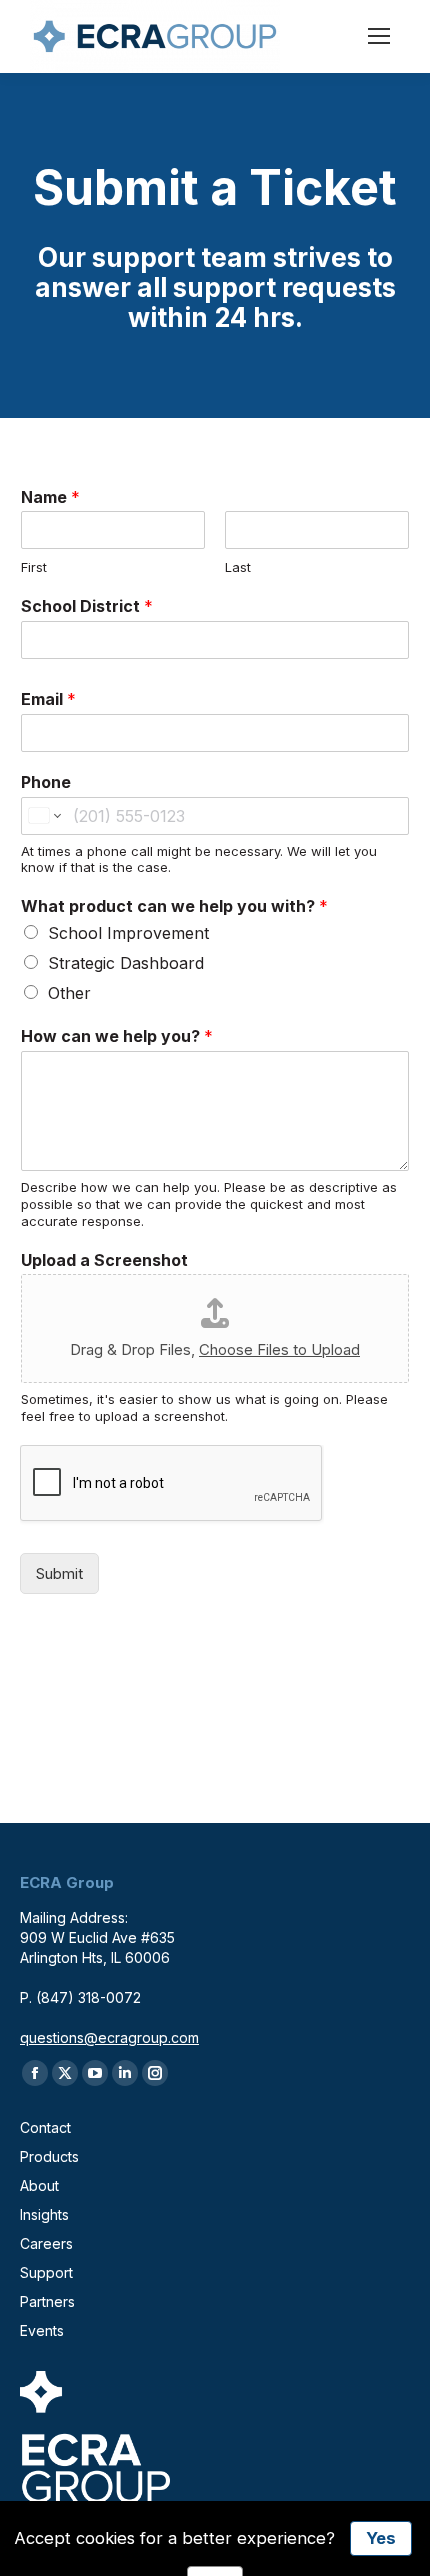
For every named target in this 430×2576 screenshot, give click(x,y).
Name (50, 497)
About (39, 2186)
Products (49, 2157)
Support (46, 2273)
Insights (44, 2215)
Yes (381, 2538)
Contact (45, 2128)
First (34, 567)
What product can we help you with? (174, 906)
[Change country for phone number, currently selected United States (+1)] (43, 816)
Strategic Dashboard (126, 963)
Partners (47, 2302)
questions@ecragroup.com (109, 2038)
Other (69, 993)
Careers (46, 2244)
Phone (46, 782)
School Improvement (128, 933)
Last (238, 567)
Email (48, 699)
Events (42, 2331)
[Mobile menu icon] (379, 36)
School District (87, 606)
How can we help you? (117, 1036)
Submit (59, 1574)
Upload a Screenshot (104, 1260)
